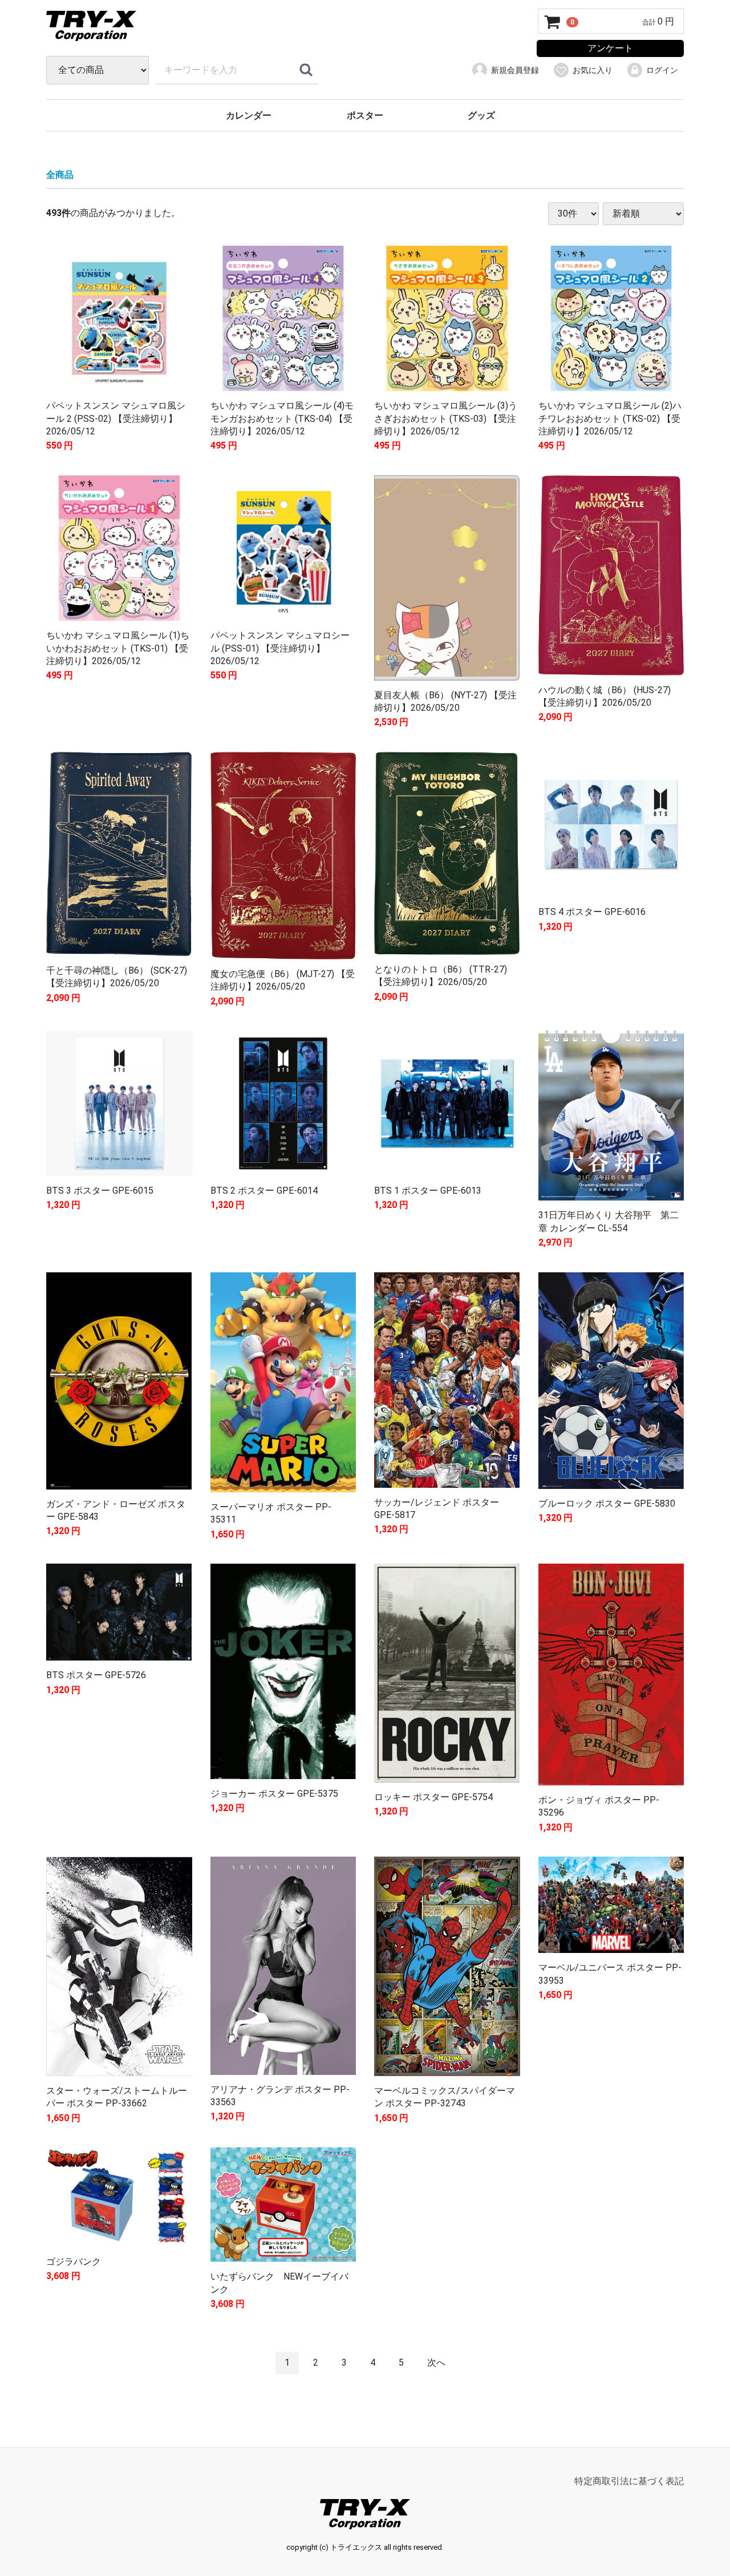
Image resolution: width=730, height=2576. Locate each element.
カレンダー (249, 115)
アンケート (610, 48)
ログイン (662, 70)
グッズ (481, 115)
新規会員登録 (515, 70)
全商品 (60, 175)
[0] (553, 22)
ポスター (365, 115)
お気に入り (593, 70)
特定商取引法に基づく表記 (629, 2481)
